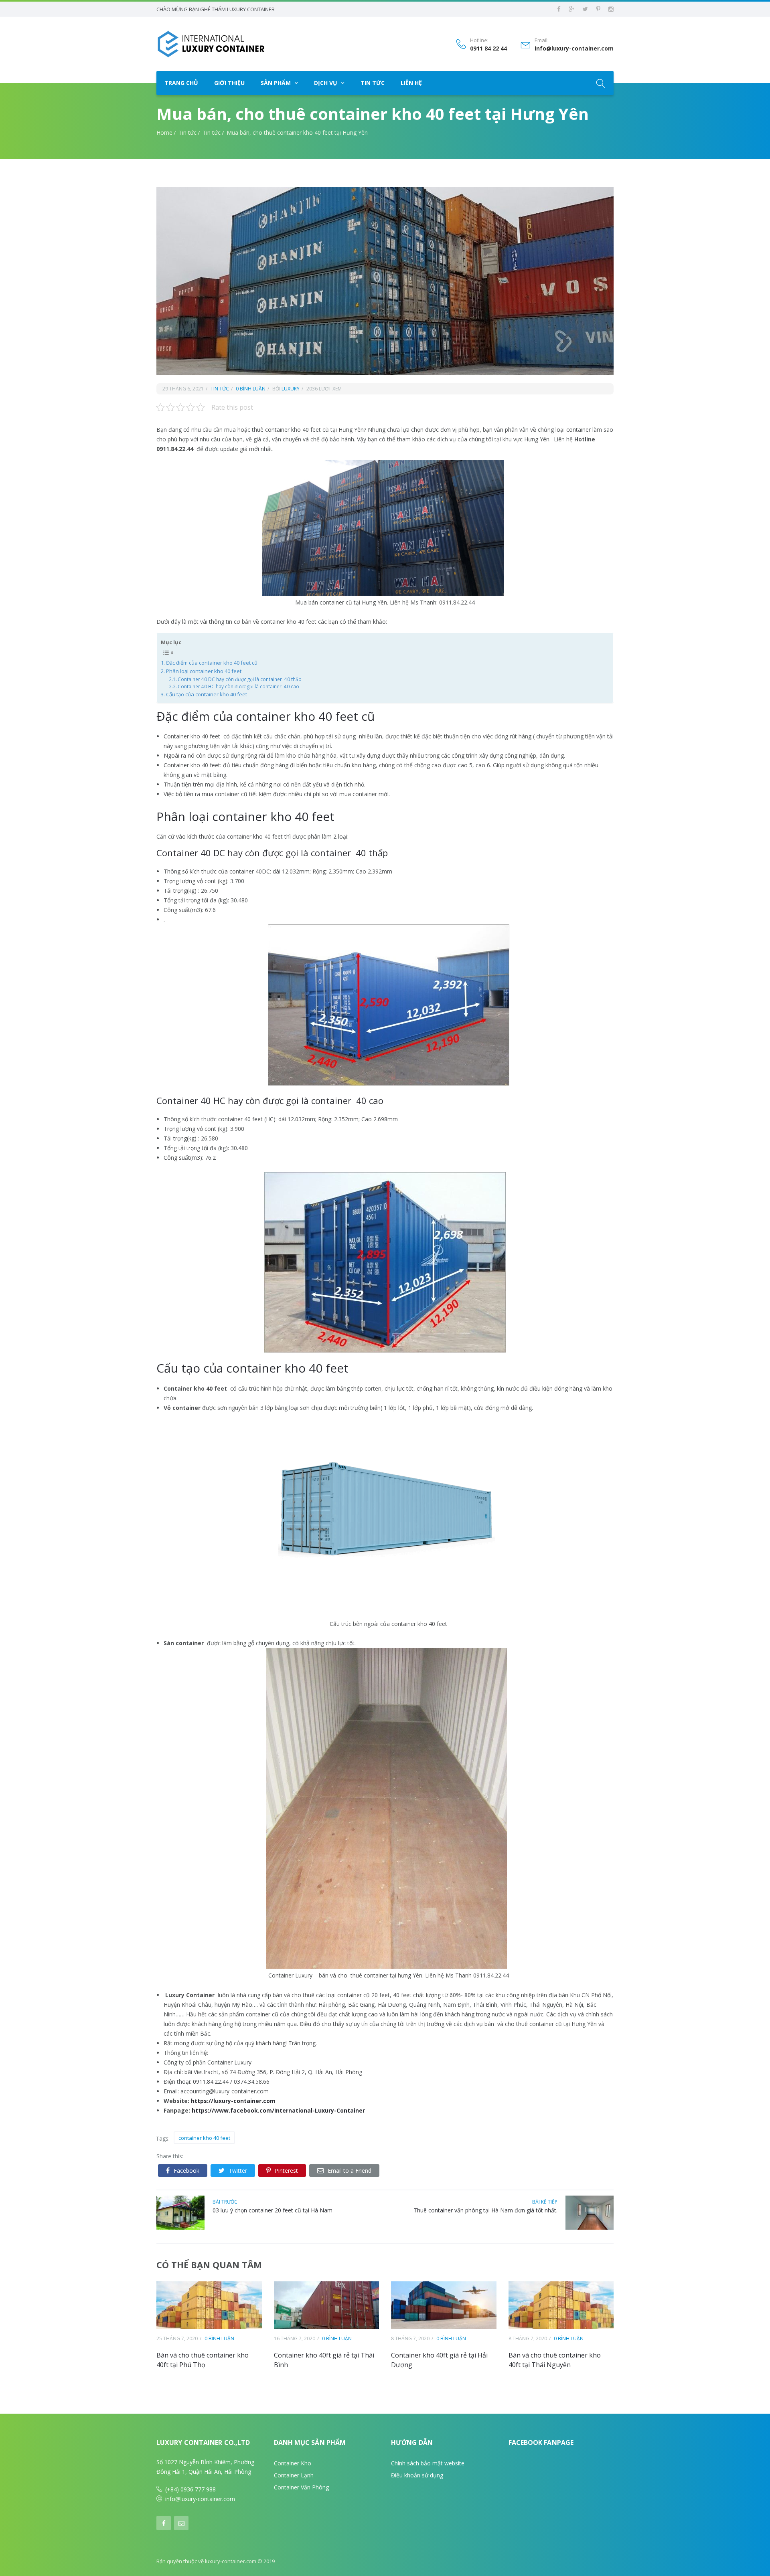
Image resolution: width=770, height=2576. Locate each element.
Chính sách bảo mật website (428, 2463)
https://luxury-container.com (233, 2101)
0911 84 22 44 (488, 49)
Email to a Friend (350, 2171)
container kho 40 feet (204, 2138)
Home (164, 132)
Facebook (186, 2171)
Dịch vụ (326, 83)
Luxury (290, 389)
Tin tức (373, 83)
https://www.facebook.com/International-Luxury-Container (278, 2110)
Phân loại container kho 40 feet (204, 671)
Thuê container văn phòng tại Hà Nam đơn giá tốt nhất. (485, 2210)
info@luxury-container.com (574, 49)
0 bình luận (251, 389)
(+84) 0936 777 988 (190, 2489)
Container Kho (293, 2463)
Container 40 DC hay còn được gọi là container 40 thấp (240, 679)
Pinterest (286, 2171)
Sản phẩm (276, 83)
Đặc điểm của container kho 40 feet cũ (212, 663)
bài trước (225, 2202)
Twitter (238, 2171)
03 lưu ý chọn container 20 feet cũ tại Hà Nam (273, 2210)
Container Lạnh (294, 2475)
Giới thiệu (229, 83)
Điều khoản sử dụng (417, 2475)
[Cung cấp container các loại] (211, 44)
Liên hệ (411, 83)
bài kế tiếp (545, 2202)
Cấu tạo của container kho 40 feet (207, 694)
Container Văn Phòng (301, 2487)
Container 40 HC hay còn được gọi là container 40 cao (238, 686)
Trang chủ (181, 83)
